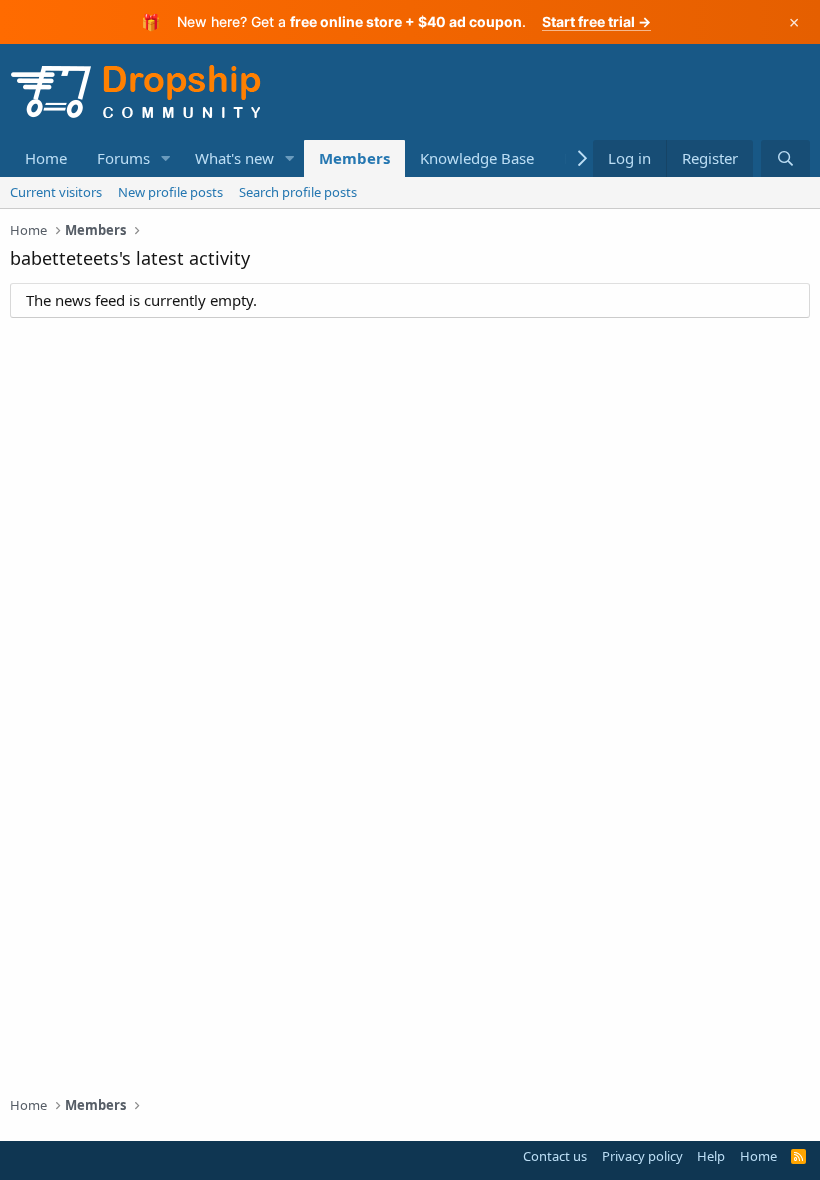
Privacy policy (642, 1156)
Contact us (555, 1156)
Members (354, 158)
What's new (234, 158)
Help (711, 1156)
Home (46, 158)
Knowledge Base (477, 158)
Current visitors (56, 192)
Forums (123, 158)
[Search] (785, 158)
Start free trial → (596, 21)
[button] (166, 158)
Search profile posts (298, 192)
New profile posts (170, 192)
